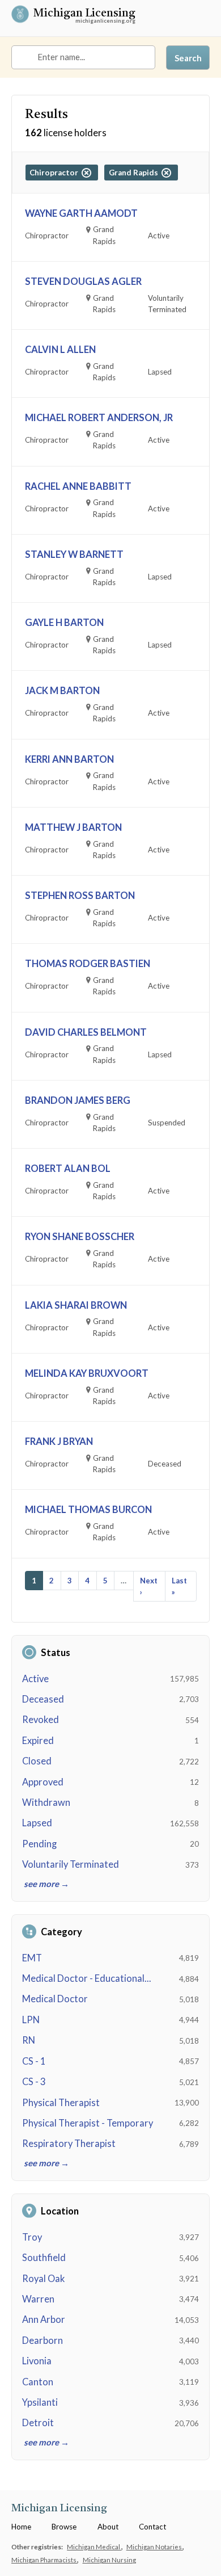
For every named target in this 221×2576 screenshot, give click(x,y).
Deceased (43, 1699)
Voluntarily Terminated (71, 1864)
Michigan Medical (94, 2546)
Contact (152, 2527)
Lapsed (37, 1823)
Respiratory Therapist (69, 2144)
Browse (64, 2527)
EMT (32, 1958)
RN (29, 2040)
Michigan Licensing (84, 14)
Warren (38, 2299)
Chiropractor (56, 173)
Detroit (38, 2423)
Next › (149, 1586)
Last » (179, 1586)
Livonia (37, 2361)
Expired (38, 1741)
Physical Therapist (61, 2103)
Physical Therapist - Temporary (88, 2123)
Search (188, 58)
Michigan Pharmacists (44, 2560)
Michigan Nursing (109, 2560)
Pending (39, 1844)
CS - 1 (34, 2061)
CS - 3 (34, 2082)
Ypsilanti (40, 2402)
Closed (37, 1761)
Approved (43, 1782)
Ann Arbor (44, 2319)
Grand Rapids (135, 173)
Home (21, 2527)
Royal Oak (43, 2279)
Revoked (41, 1720)
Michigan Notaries (155, 2546)
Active (35, 1679)
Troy (32, 2237)
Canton (38, 2382)
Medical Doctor (55, 1999)
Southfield (44, 2258)
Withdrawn (46, 1802)
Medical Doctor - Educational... (87, 1978)
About (108, 2527)
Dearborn (42, 2340)
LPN (31, 2020)
